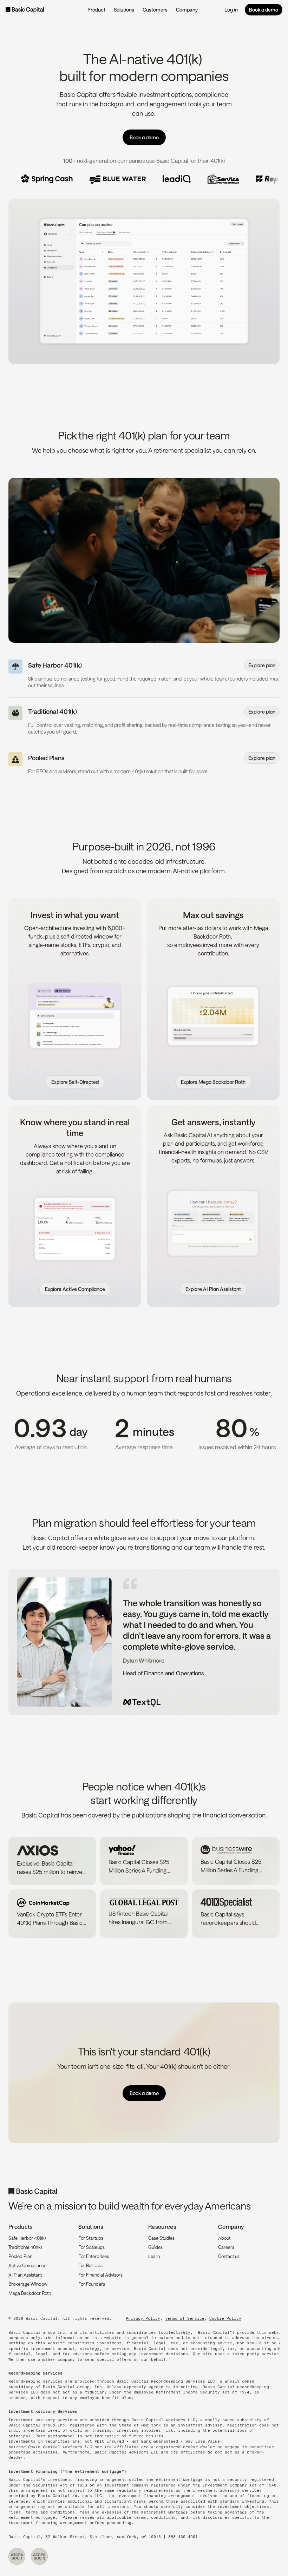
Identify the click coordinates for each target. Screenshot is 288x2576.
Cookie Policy (225, 2319)
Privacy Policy (143, 2319)
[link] (75, 1082)
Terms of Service (185, 2319)
